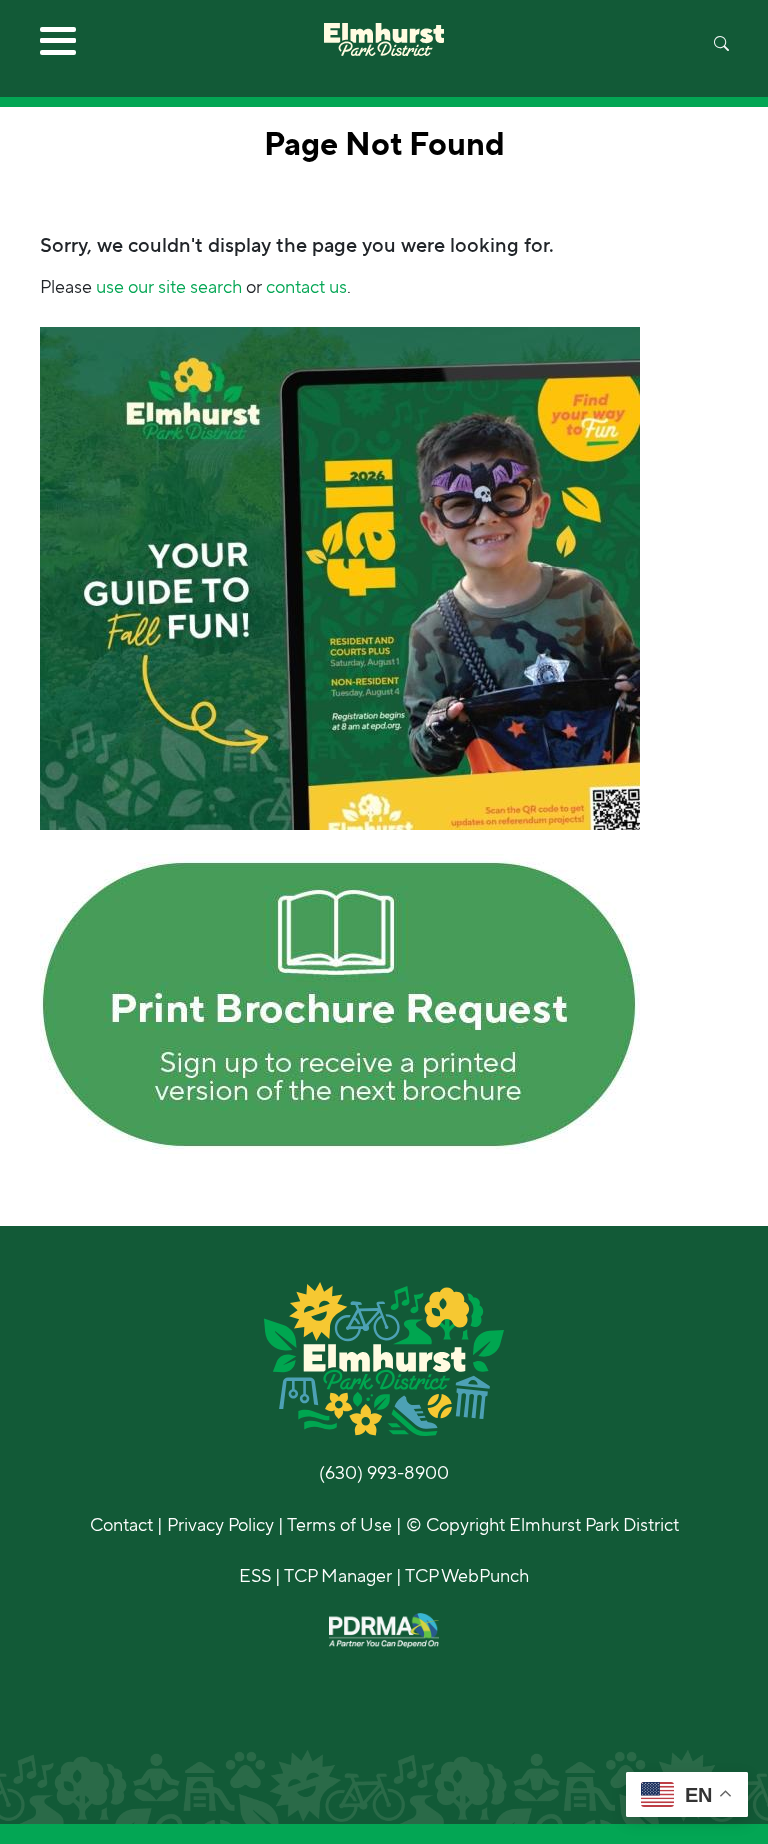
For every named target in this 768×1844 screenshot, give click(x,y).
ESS (255, 1576)
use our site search (169, 287)
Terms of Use (339, 1525)
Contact (121, 1525)
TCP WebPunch (467, 1576)
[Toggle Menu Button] (58, 48)
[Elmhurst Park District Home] (384, 28)
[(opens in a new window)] (340, 577)
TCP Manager (338, 1576)
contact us (306, 287)
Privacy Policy (220, 1525)
